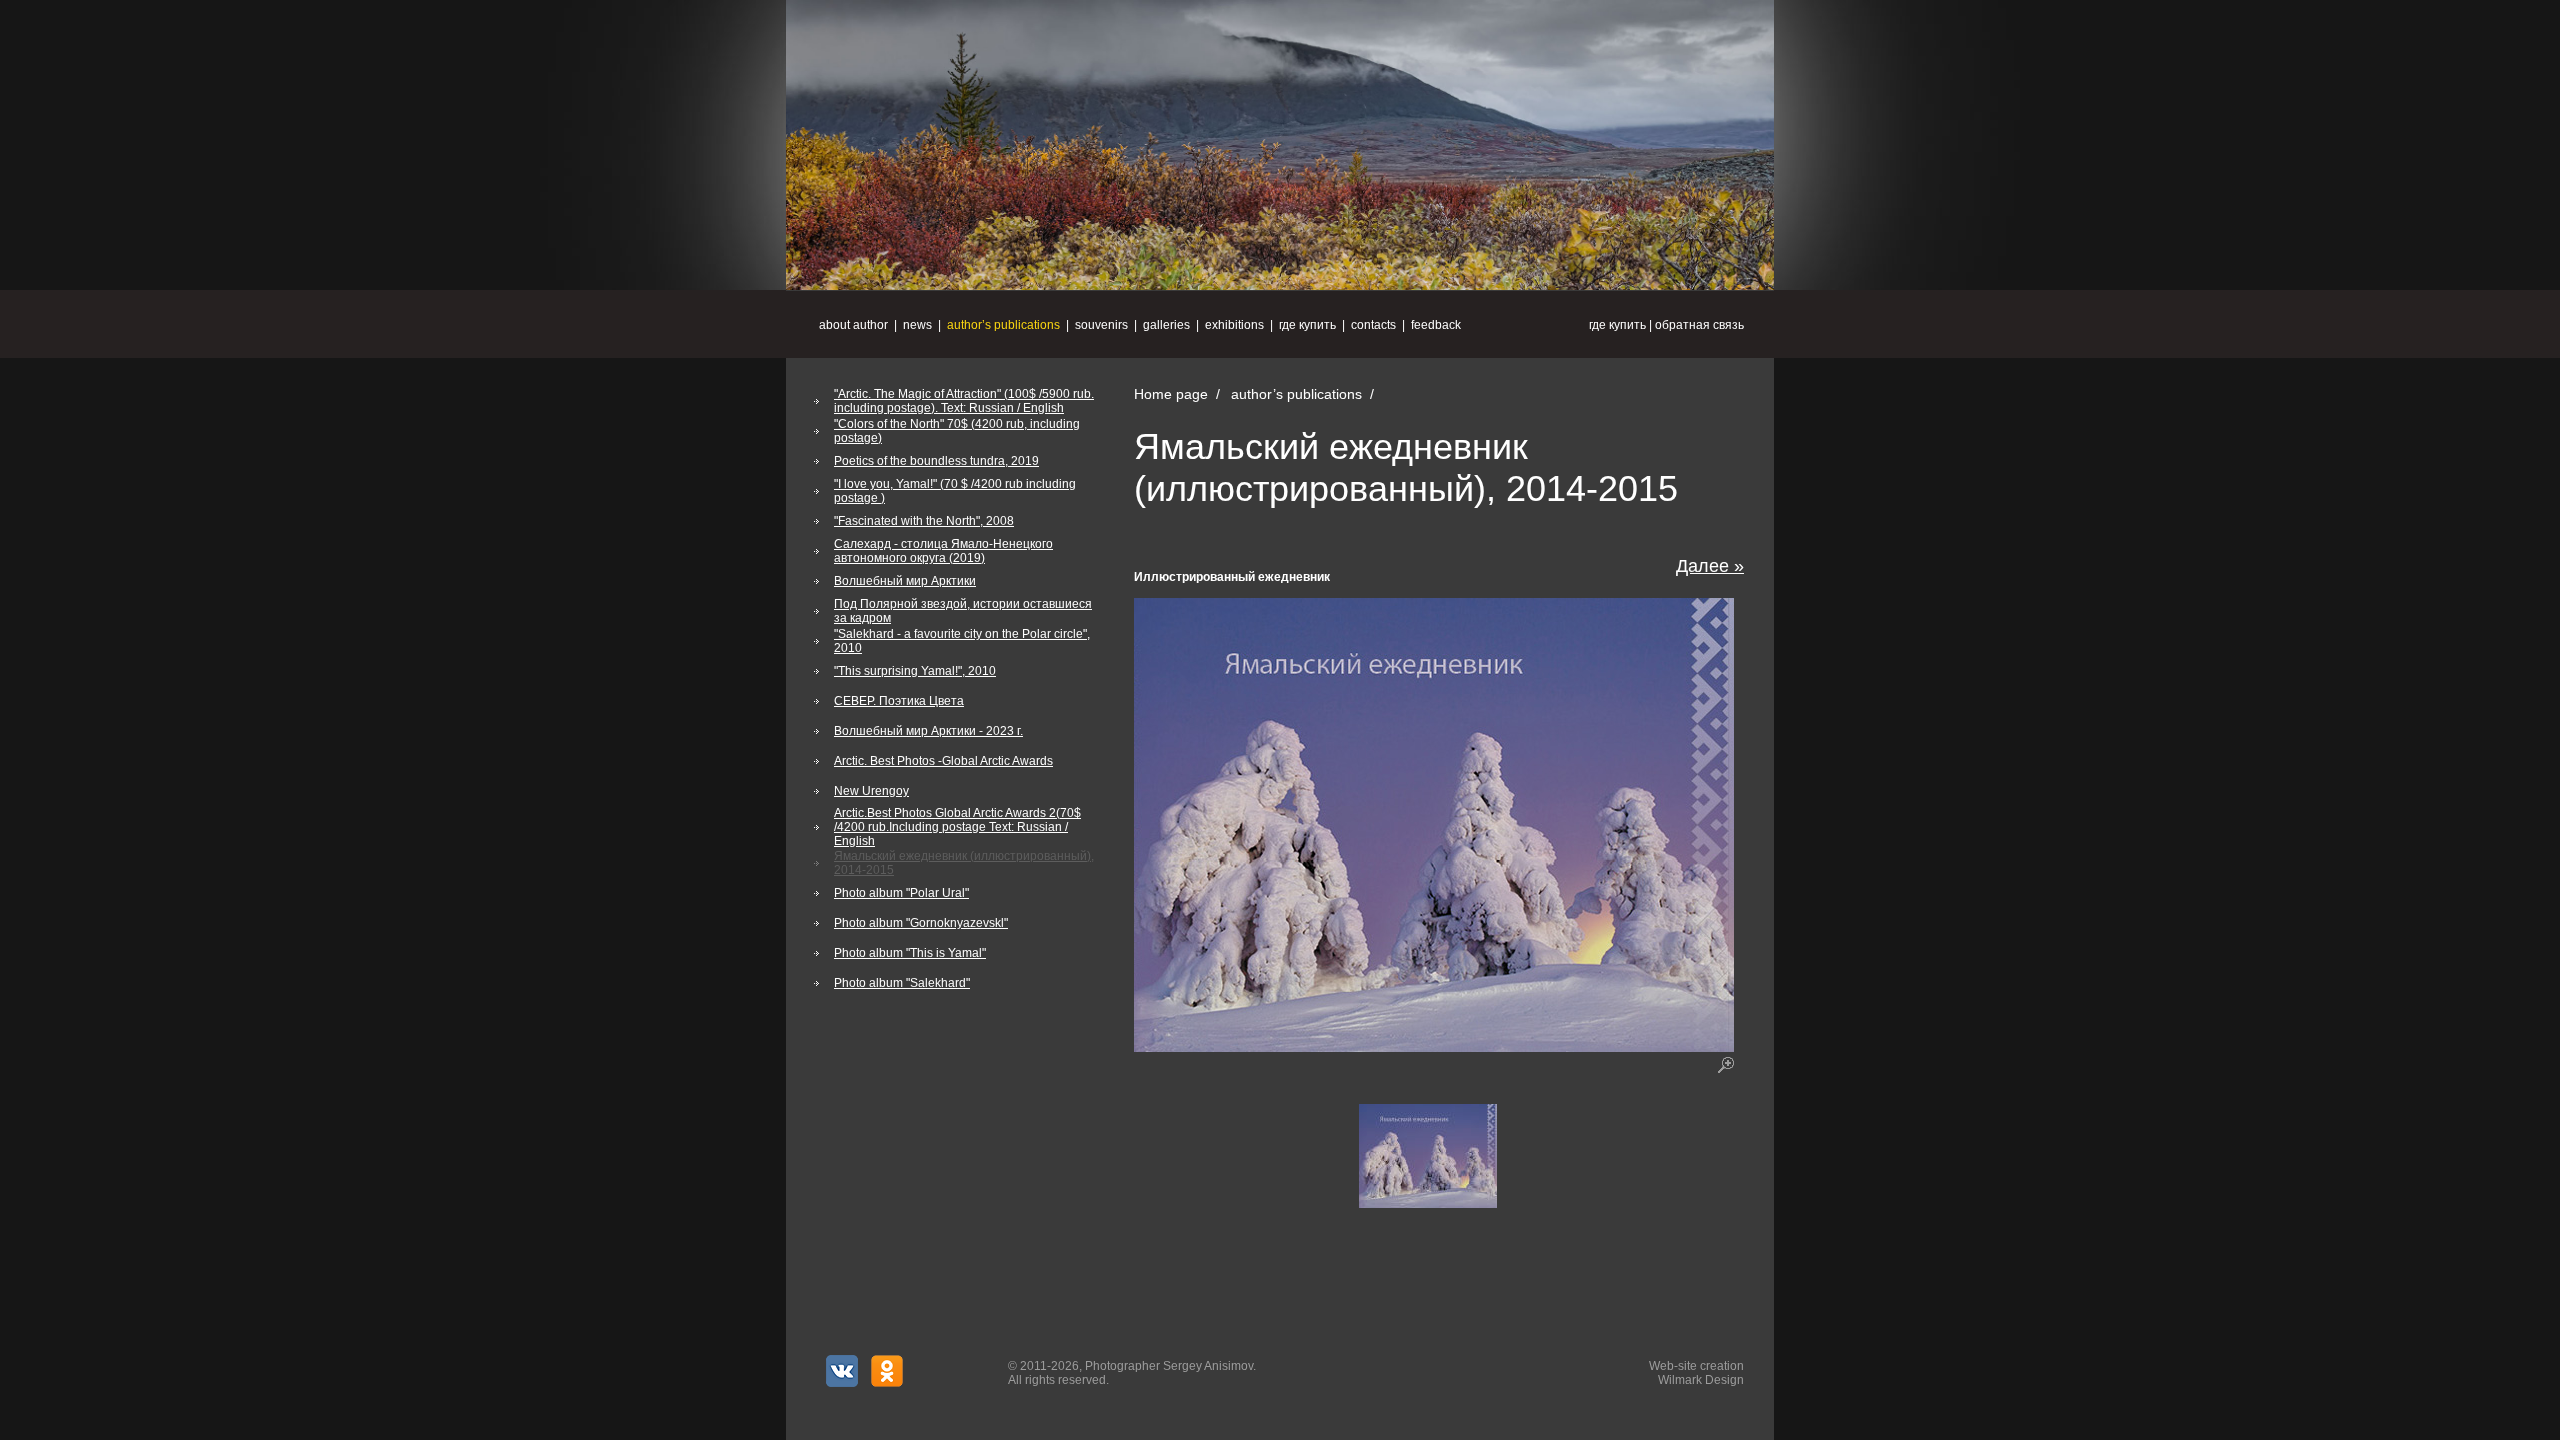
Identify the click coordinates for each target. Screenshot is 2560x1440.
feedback (1436, 325)
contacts (1373, 325)
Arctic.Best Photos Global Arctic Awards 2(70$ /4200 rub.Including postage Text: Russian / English (957, 827)
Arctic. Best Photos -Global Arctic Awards (943, 761)
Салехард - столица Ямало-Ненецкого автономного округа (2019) (943, 551)
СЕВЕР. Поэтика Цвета (899, 701)
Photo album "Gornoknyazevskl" (921, 923)
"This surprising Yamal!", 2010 (915, 671)
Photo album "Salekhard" (902, 983)
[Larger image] (1428, 1204)
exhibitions (1234, 325)
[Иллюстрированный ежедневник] (1434, 1048)
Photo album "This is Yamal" (910, 953)
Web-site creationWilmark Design (1696, 1373)
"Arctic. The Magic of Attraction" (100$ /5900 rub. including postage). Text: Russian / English (964, 401)
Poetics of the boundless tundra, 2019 (936, 461)
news (917, 325)
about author (853, 325)
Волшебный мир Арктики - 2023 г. (928, 731)
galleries (1166, 325)
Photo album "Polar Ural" (901, 893)
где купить (1617, 325)
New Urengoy (871, 791)
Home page (1171, 394)
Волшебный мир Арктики (905, 581)
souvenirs (1101, 325)
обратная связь (1699, 325)
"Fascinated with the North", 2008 (924, 521)
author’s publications (1003, 325)
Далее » (1710, 566)
